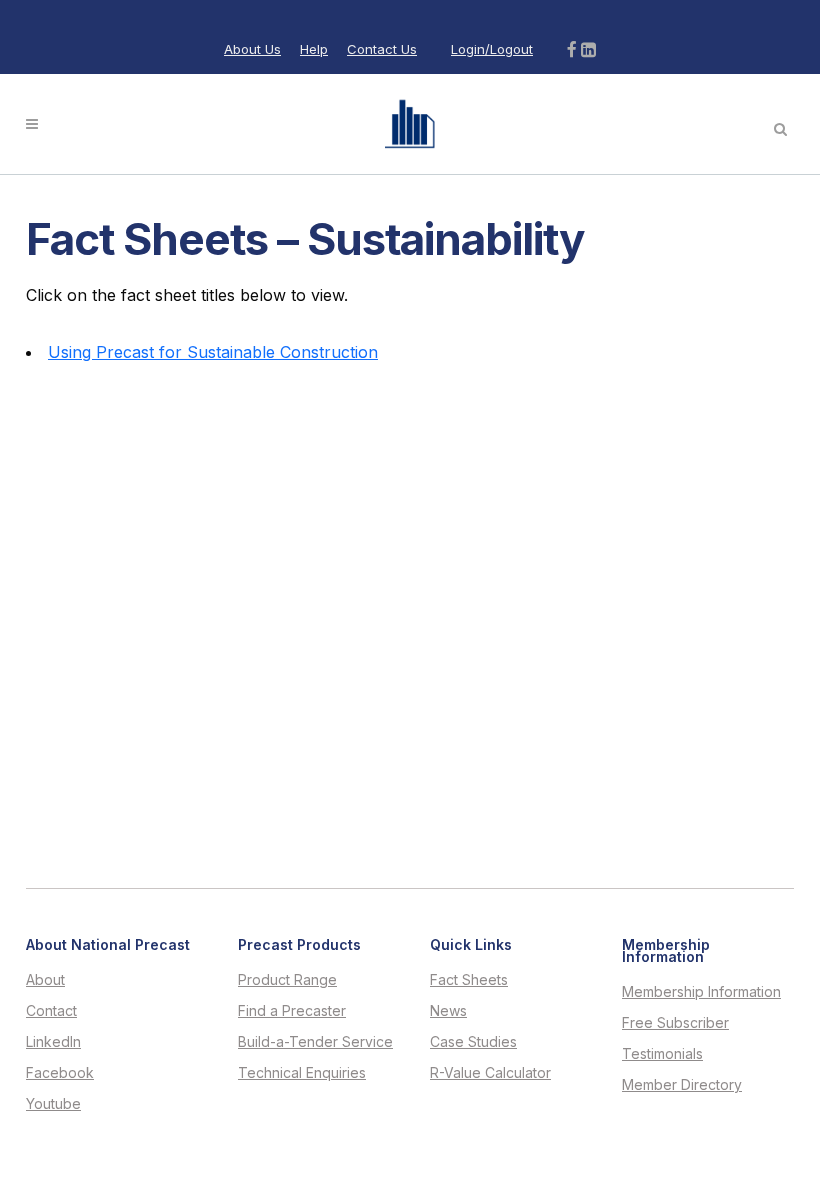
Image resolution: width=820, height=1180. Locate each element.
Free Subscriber (675, 1023)
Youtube (53, 1104)
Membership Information (701, 992)
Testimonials (662, 1054)
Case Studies (473, 1042)
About (45, 980)
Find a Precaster (292, 1011)
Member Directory (682, 1085)
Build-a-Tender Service (315, 1042)
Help (314, 49)
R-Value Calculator (490, 1073)
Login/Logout (492, 49)
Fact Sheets (469, 980)
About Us (252, 49)
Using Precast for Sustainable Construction (213, 352)
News (448, 1011)
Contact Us (382, 49)
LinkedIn (53, 1042)
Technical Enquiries (302, 1073)
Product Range (287, 980)
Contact (51, 1011)
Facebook (60, 1073)
